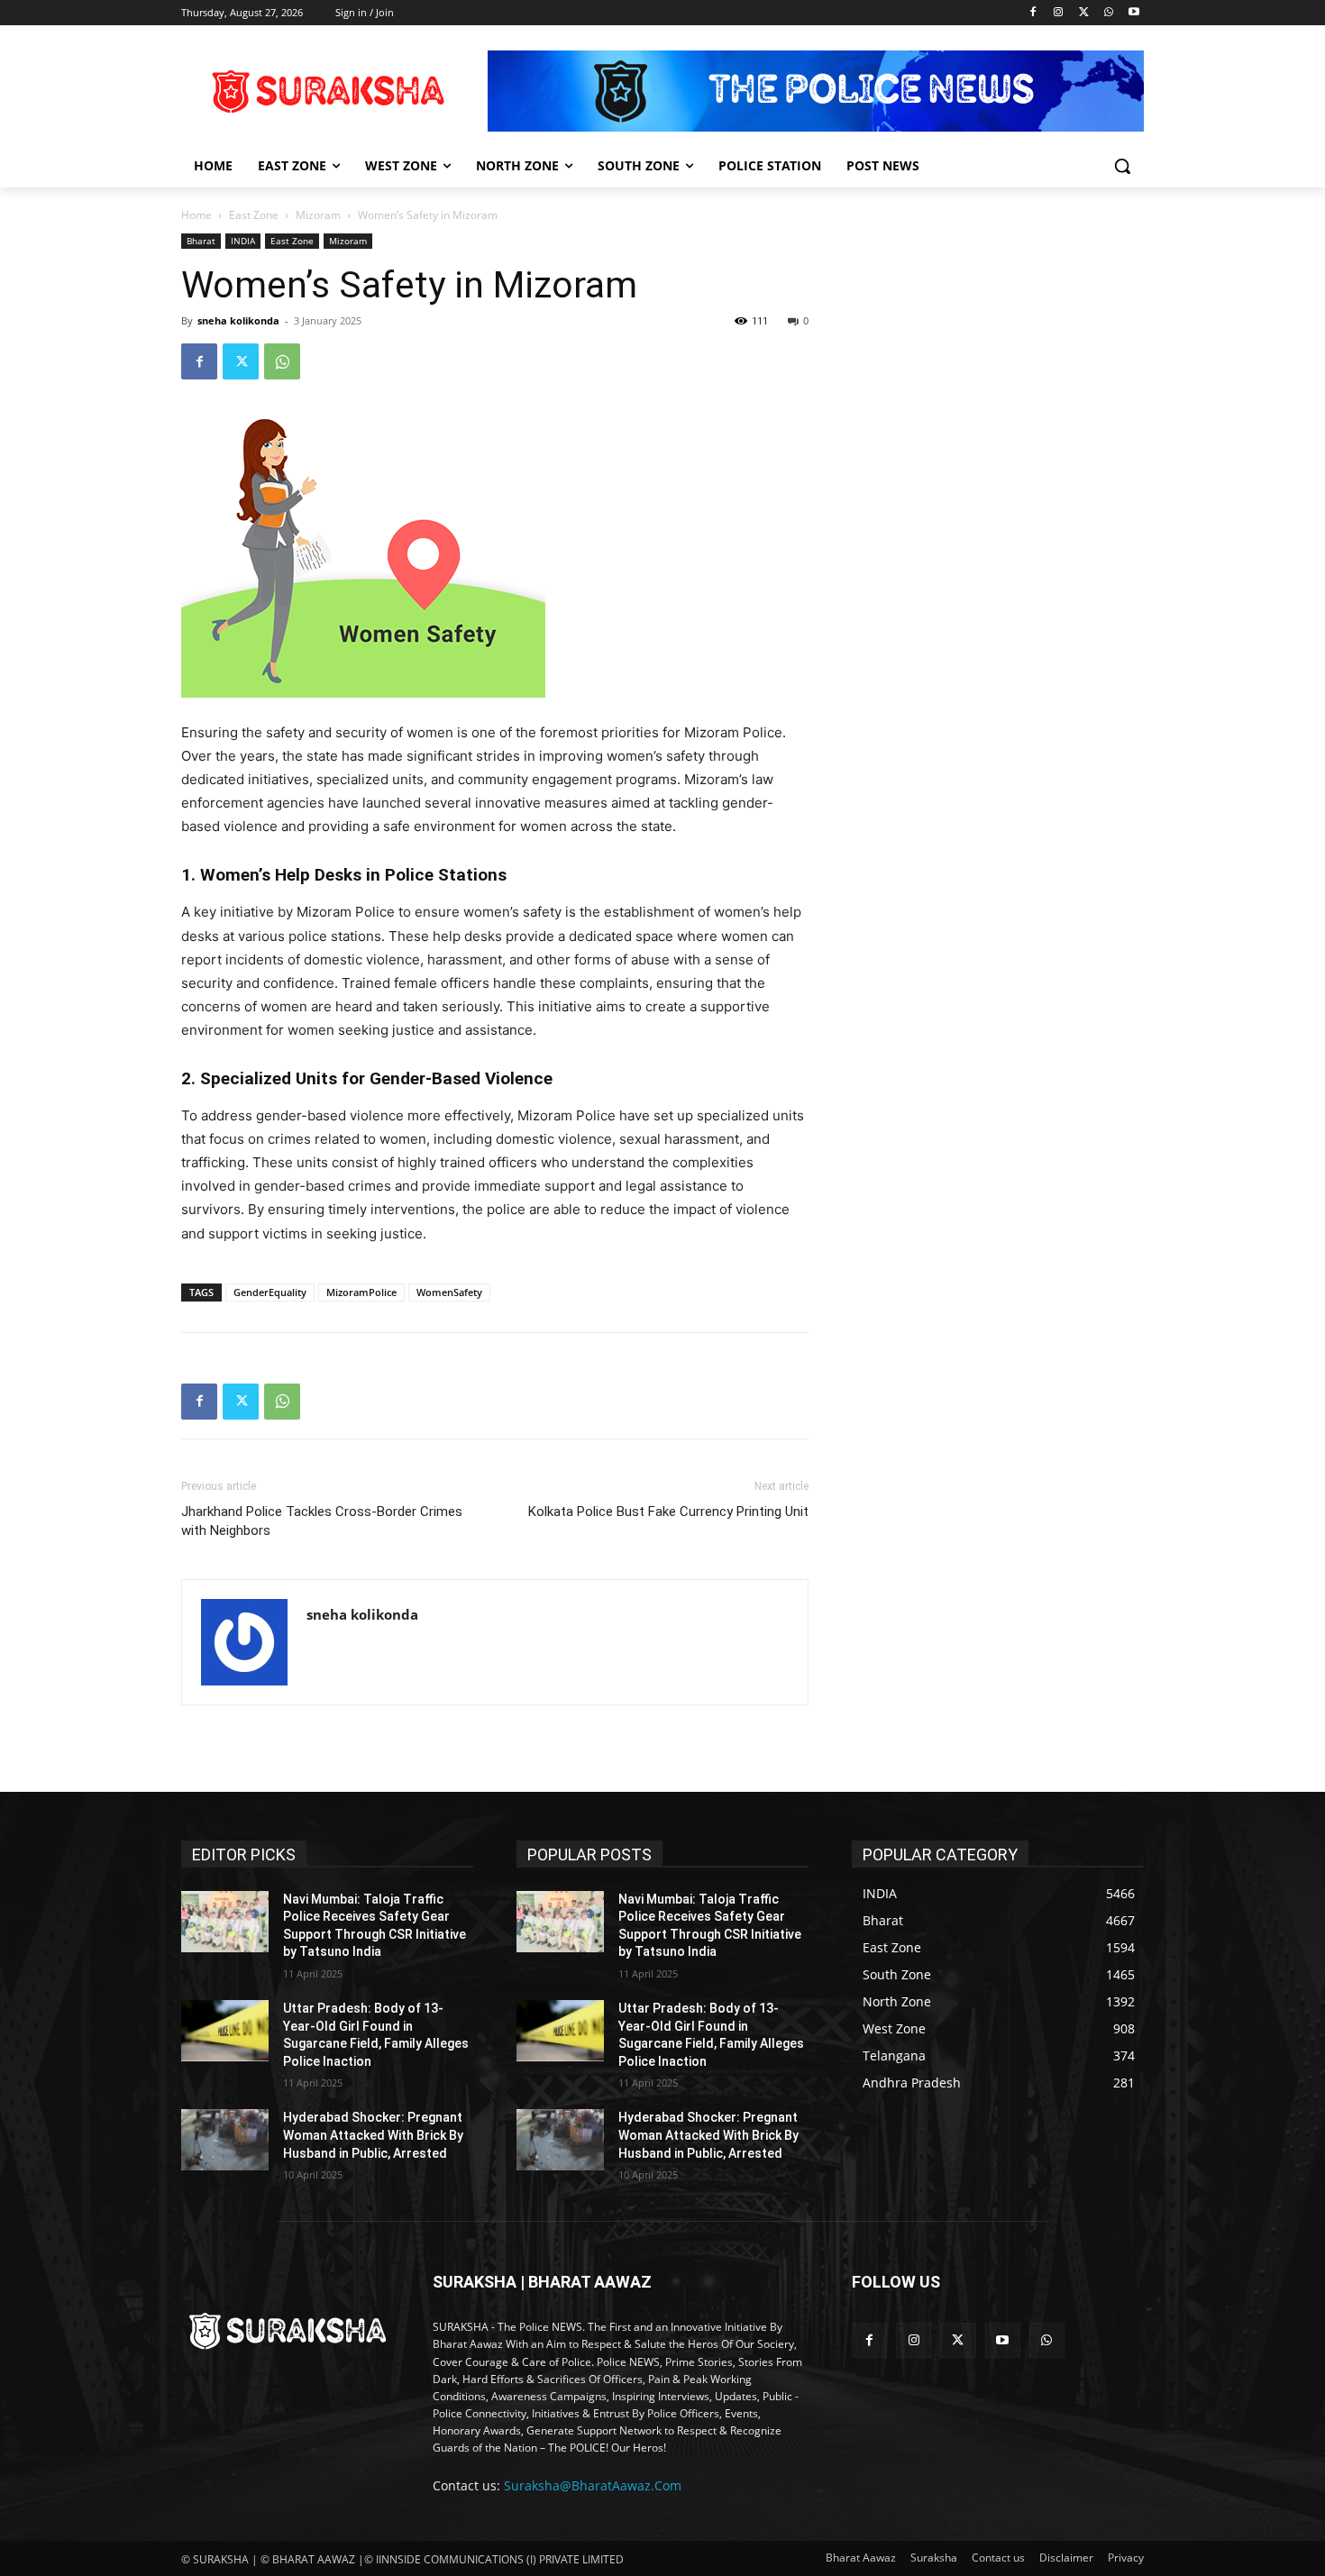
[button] (1122, 166)
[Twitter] (1084, 13)
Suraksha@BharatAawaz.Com (593, 2485)
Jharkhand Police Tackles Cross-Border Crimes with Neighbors (322, 1521)
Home (196, 215)
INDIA (243, 241)
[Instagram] (1059, 13)
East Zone (254, 215)
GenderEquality (270, 1292)
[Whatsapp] (1047, 2340)
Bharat (201, 241)
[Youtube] (1133, 13)
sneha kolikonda (238, 320)
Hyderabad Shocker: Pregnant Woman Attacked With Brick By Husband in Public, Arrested (373, 2135)
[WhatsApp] (1108, 13)
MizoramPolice (361, 1292)
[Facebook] (1033, 13)
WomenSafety (449, 1292)
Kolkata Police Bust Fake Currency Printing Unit (668, 1512)
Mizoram (318, 215)
